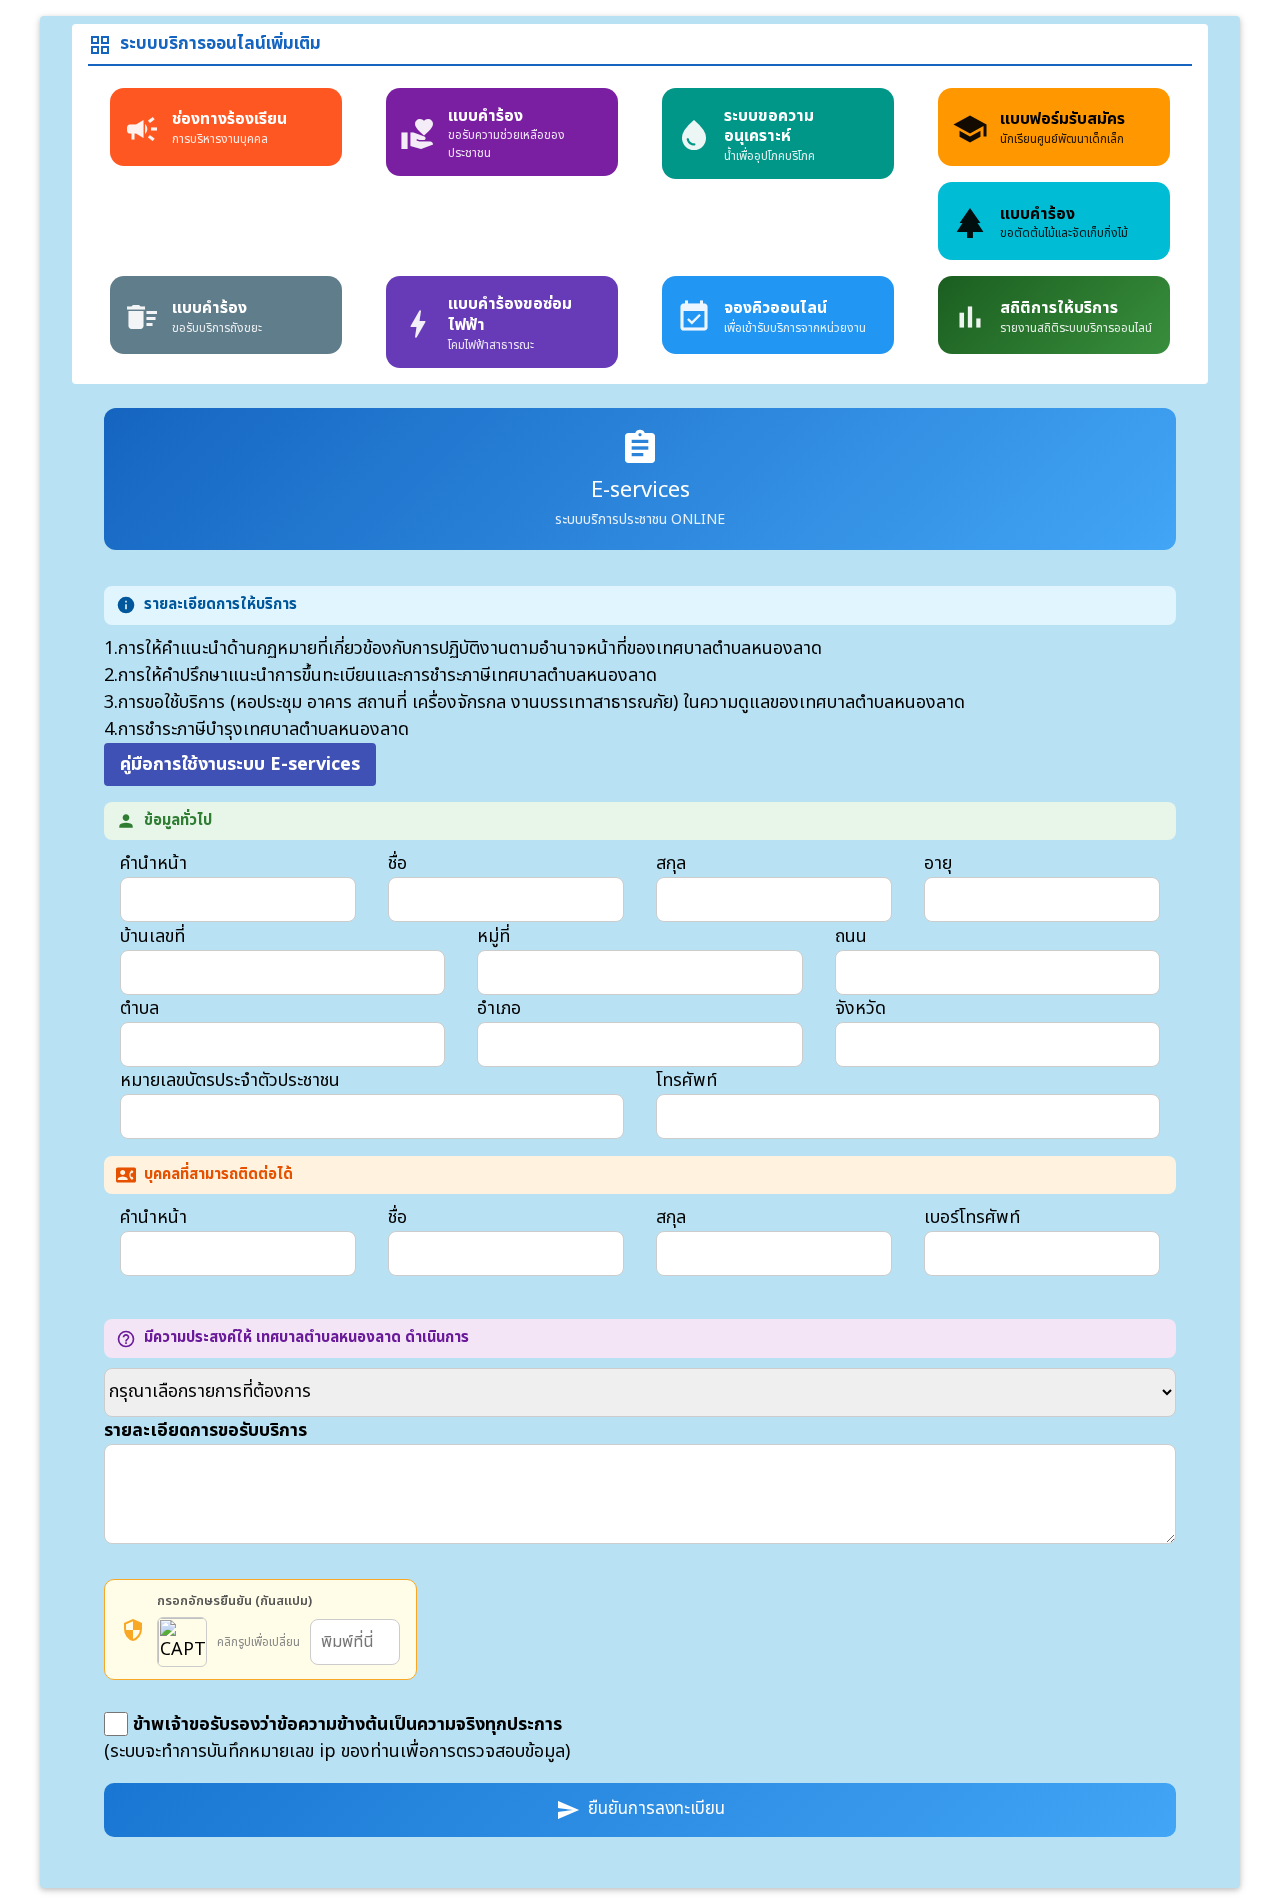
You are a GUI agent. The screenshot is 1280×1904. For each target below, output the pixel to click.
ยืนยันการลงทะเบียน (640, 1809)
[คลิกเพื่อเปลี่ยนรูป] (182, 1642)
